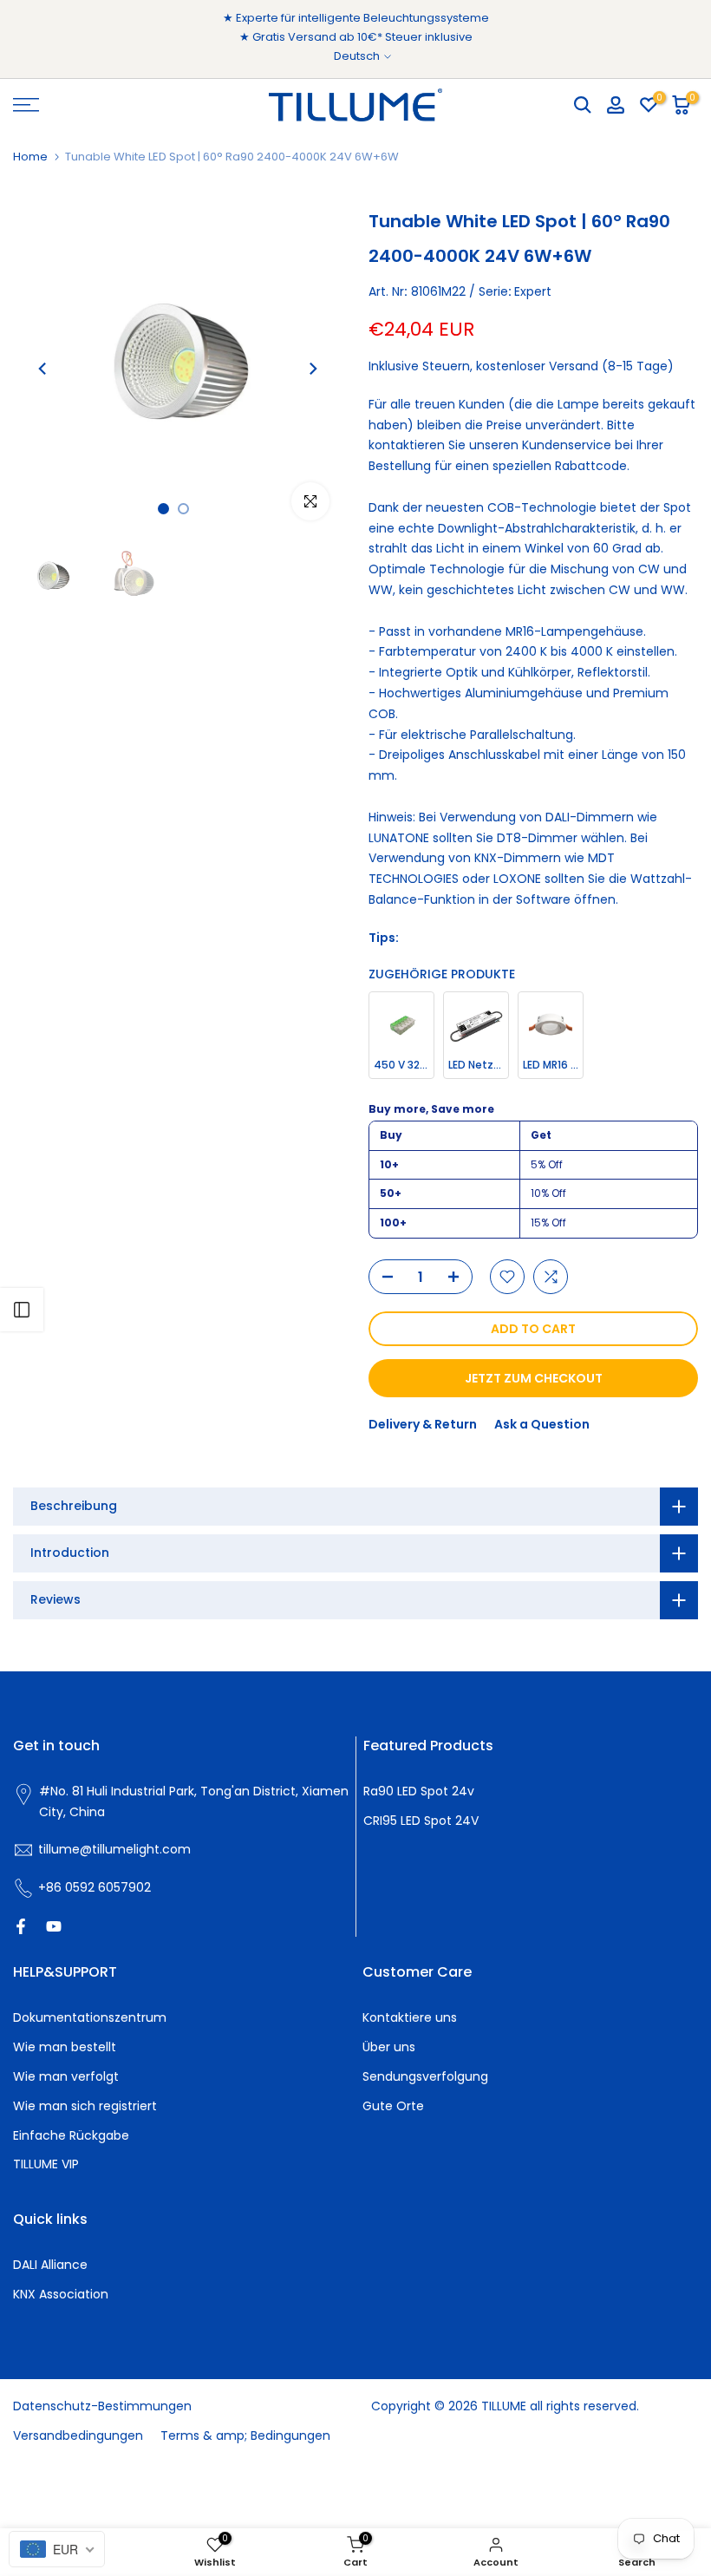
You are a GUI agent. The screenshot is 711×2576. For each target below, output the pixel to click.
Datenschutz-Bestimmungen (102, 2406)
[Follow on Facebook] (21, 1926)
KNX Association (61, 2294)
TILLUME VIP (46, 2164)
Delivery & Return (423, 1424)
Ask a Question (542, 1424)
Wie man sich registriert (85, 2106)
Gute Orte (393, 2106)
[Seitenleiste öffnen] (22, 1310)
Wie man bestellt (65, 2047)
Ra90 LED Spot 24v (419, 1791)
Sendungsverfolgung (425, 2076)
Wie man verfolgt (66, 2076)
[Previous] (43, 369)
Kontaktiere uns (410, 2017)
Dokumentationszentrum (90, 2017)
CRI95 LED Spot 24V (421, 1821)
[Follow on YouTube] (54, 1926)
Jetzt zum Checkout (534, 1378)
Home (30, 157)
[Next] (312, 369)
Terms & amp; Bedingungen (245, 2435)
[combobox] (57, 2549)
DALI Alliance (50, 2265)
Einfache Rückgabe (71, 2135)
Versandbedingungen (78, 2435)
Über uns (389, 2047)
